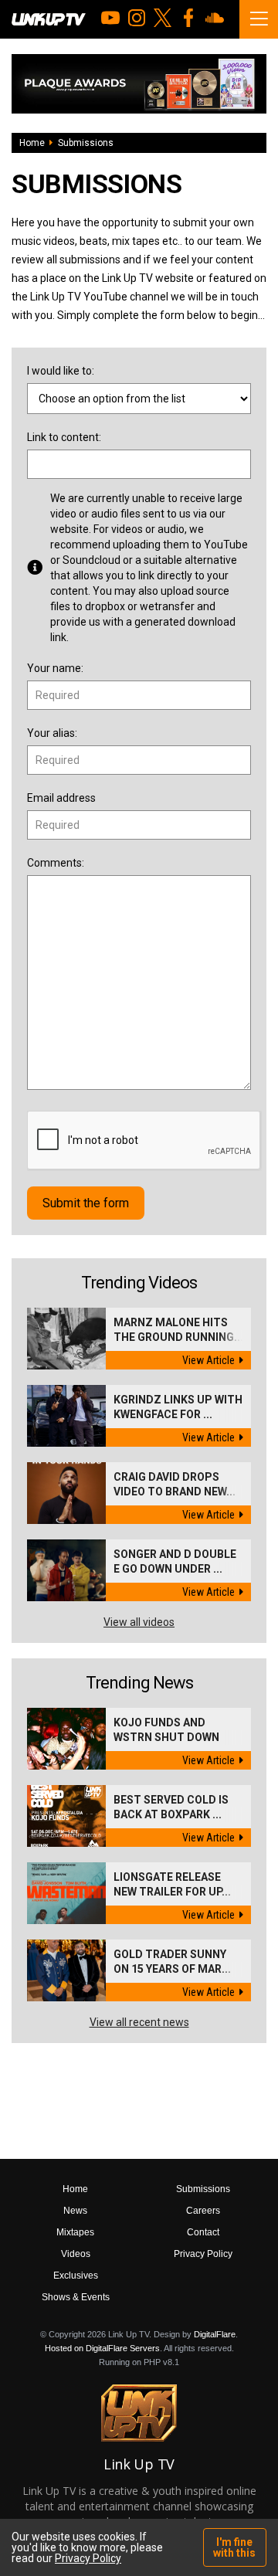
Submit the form (86, 1203)
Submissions (203, 2189)
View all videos (139, 1622)
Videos (76, 2254)
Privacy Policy (203, 2254)
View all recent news (139, 2022)
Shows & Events (76, 2297)
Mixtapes (75, 2232)
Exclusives (76, 2276)
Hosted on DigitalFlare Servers (102, 2348)
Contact (203, 2232)
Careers (203, 2211)
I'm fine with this (234, 2547)
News (75, 2211)
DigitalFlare (215, 2334)
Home (32, 143)
